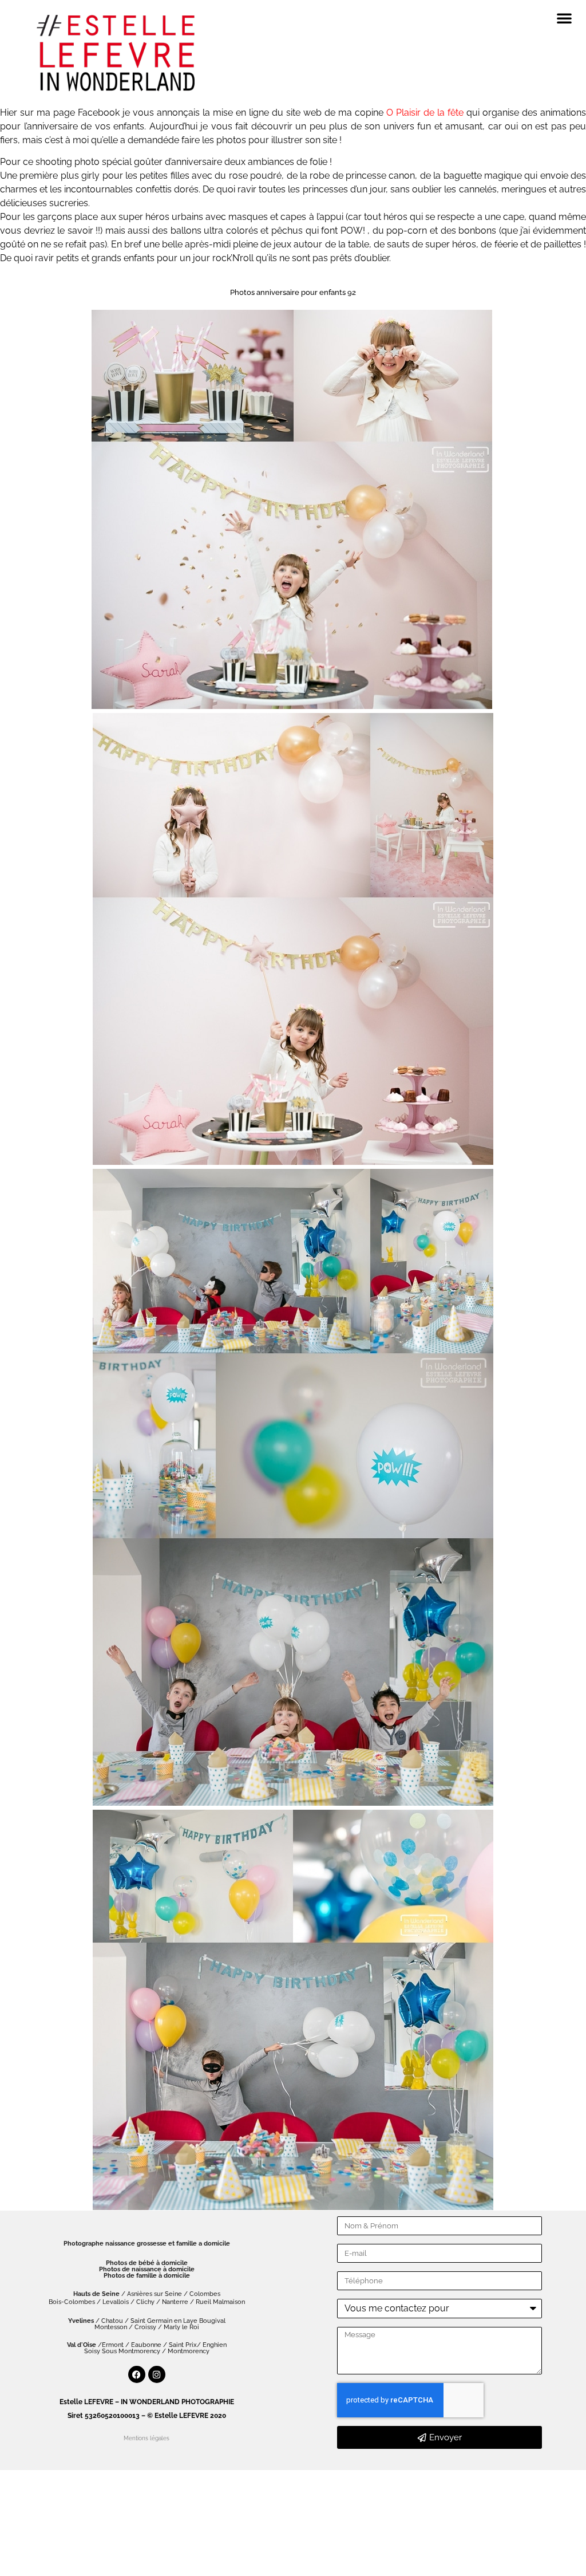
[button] (564, 18)
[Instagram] (157, 2374)
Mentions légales (146, 2438)
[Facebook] (137, 2374)
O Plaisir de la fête (423, 113)
